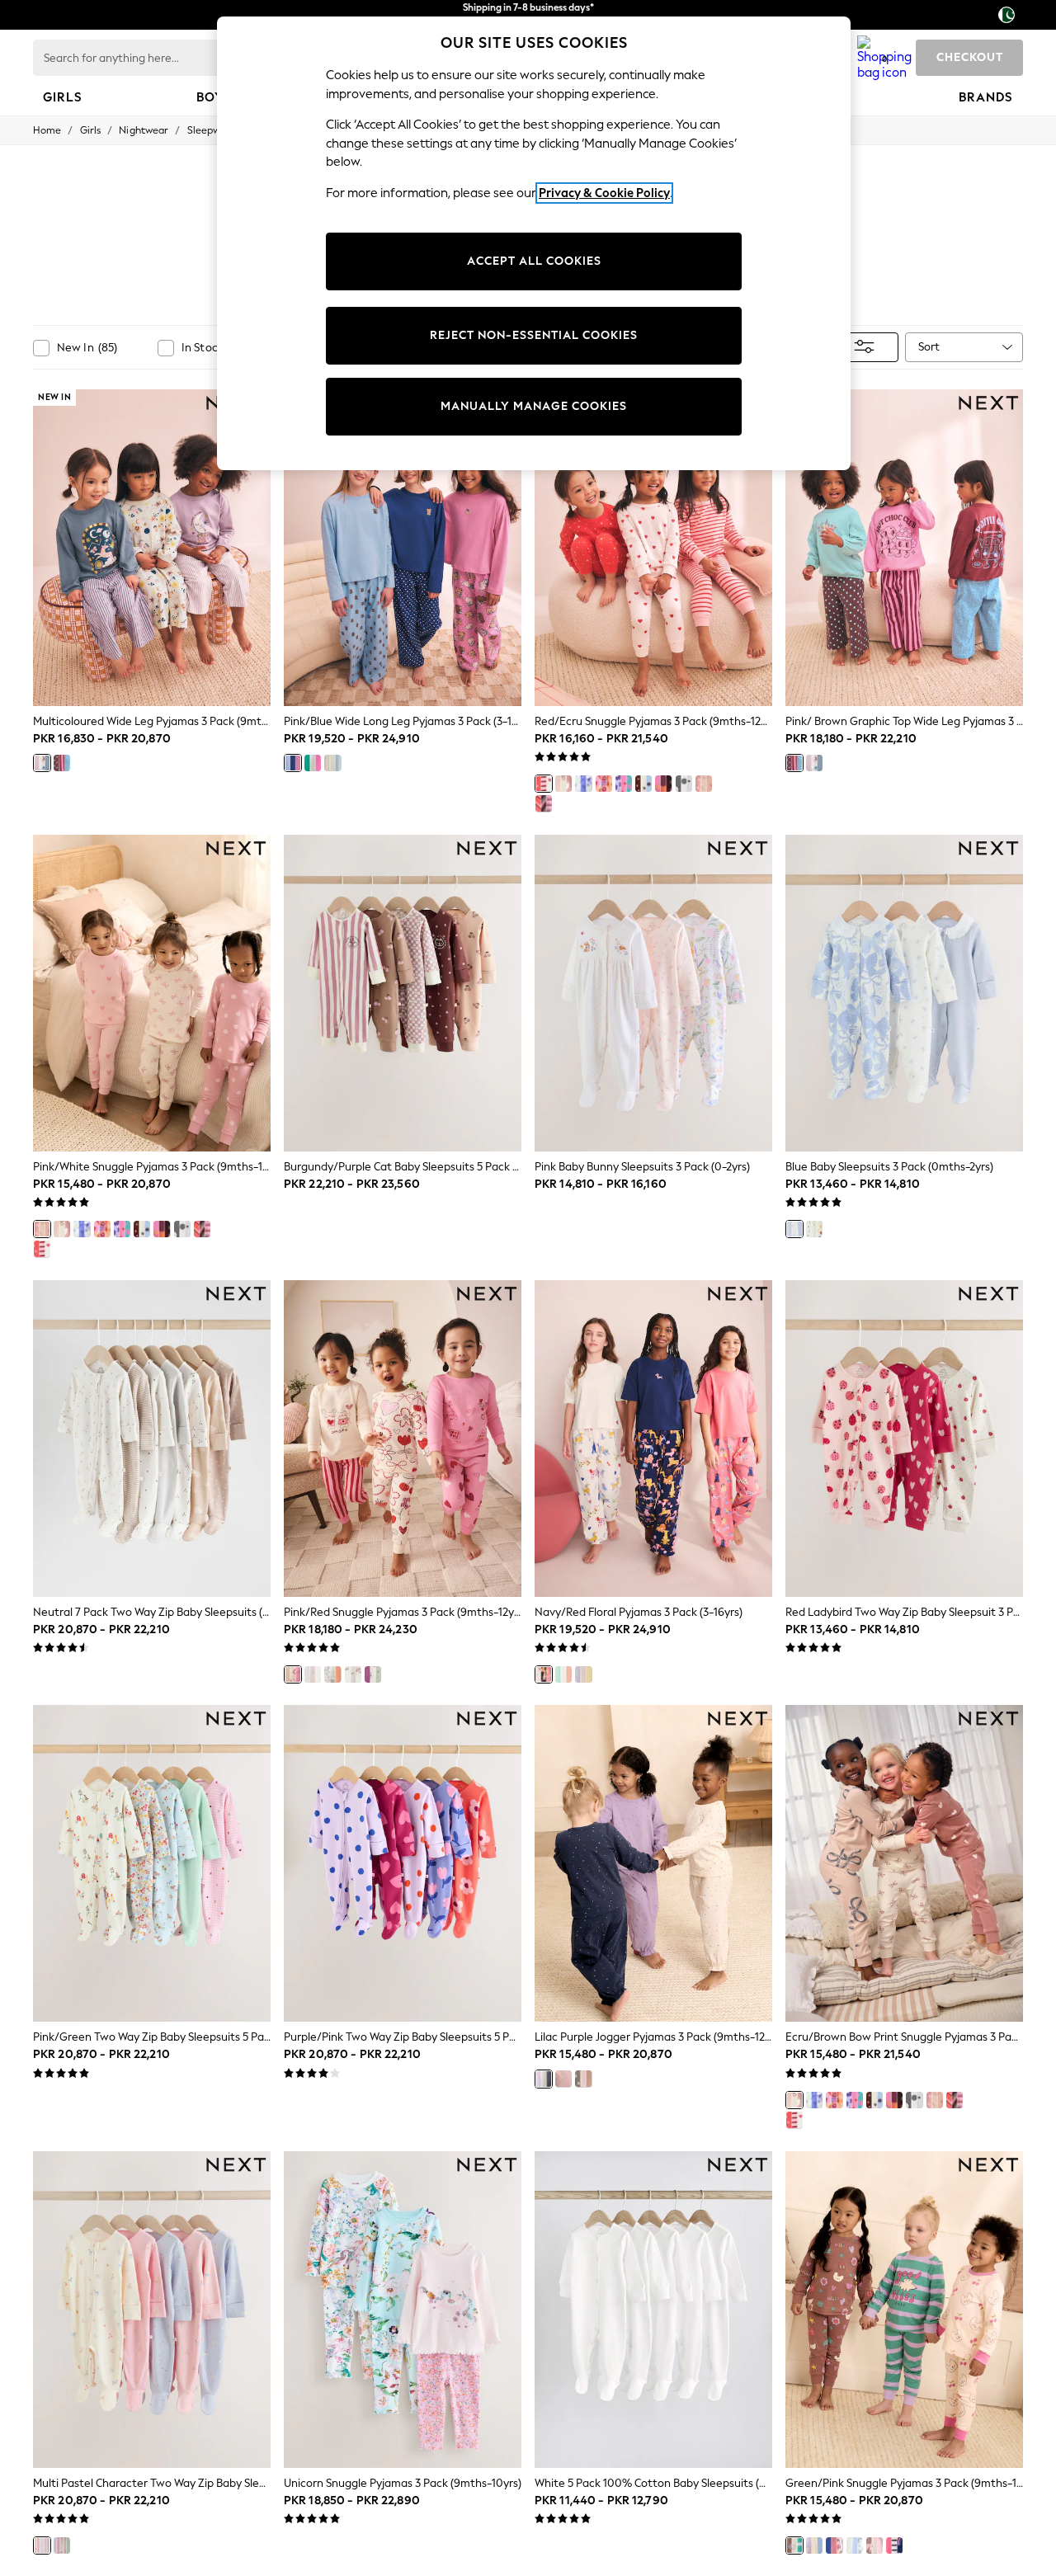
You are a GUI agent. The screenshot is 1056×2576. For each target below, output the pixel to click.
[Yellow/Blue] (583, 1674)
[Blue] (794, 1229)
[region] (534, 243)
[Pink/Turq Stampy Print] (624, 784)
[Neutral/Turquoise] (332, 763)
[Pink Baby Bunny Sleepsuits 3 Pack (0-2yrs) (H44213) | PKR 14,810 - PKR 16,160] (653, 993)
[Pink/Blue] (293, 763)
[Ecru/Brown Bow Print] (563, 784)
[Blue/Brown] (643, 784)
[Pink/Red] (293, 1674)
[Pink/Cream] (874, 2545)
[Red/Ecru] (544, 784)
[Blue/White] (814, 1229)
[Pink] (563, 2079)
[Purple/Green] (373, 1674)
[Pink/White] (704, 784)
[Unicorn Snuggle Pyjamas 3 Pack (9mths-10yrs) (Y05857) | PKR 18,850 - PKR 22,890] (403, 2310)
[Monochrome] (684, 784)
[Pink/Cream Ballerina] (313, 1674)
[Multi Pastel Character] (42, 2545)
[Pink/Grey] (583, 2079)
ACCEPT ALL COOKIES (534, 261)
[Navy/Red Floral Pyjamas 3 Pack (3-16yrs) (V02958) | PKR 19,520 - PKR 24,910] (653, 1439)
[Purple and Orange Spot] (663, 784)
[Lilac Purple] (544, 2079)
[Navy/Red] (544, 1674)
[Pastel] (62, 2545)
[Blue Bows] (583, 784)
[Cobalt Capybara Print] (834, 2545)
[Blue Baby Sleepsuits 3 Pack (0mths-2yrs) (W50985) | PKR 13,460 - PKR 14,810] (904, 993)
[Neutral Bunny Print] (353, 1674)
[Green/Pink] (313, 763)
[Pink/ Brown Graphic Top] (62, 763)
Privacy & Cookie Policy (604, 193)
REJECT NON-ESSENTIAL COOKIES (534, 335)
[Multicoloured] (42, 763)
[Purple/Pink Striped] (544, 803)
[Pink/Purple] (604, 784)
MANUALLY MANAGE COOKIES (534, 406)
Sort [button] (929, 347)
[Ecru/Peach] (332, 1674)
